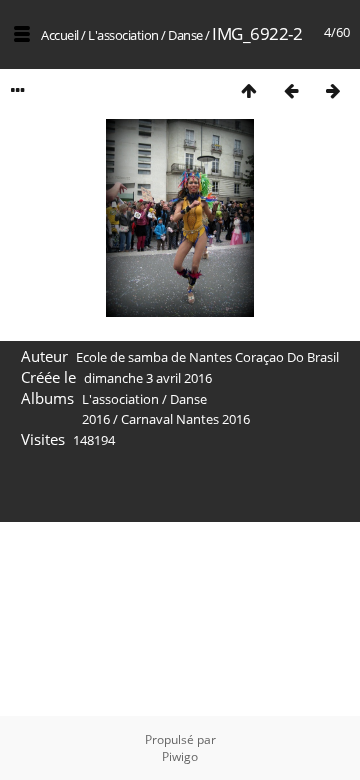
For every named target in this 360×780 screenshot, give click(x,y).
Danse (185, 35)
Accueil (60, 35)
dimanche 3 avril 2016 (148, 378)
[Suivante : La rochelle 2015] (333, 90)
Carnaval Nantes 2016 (185, 419)
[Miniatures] (249, 90)
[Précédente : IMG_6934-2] (291, 90)
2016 (96, 419)
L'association (123, 35)
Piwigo (180, 756)
